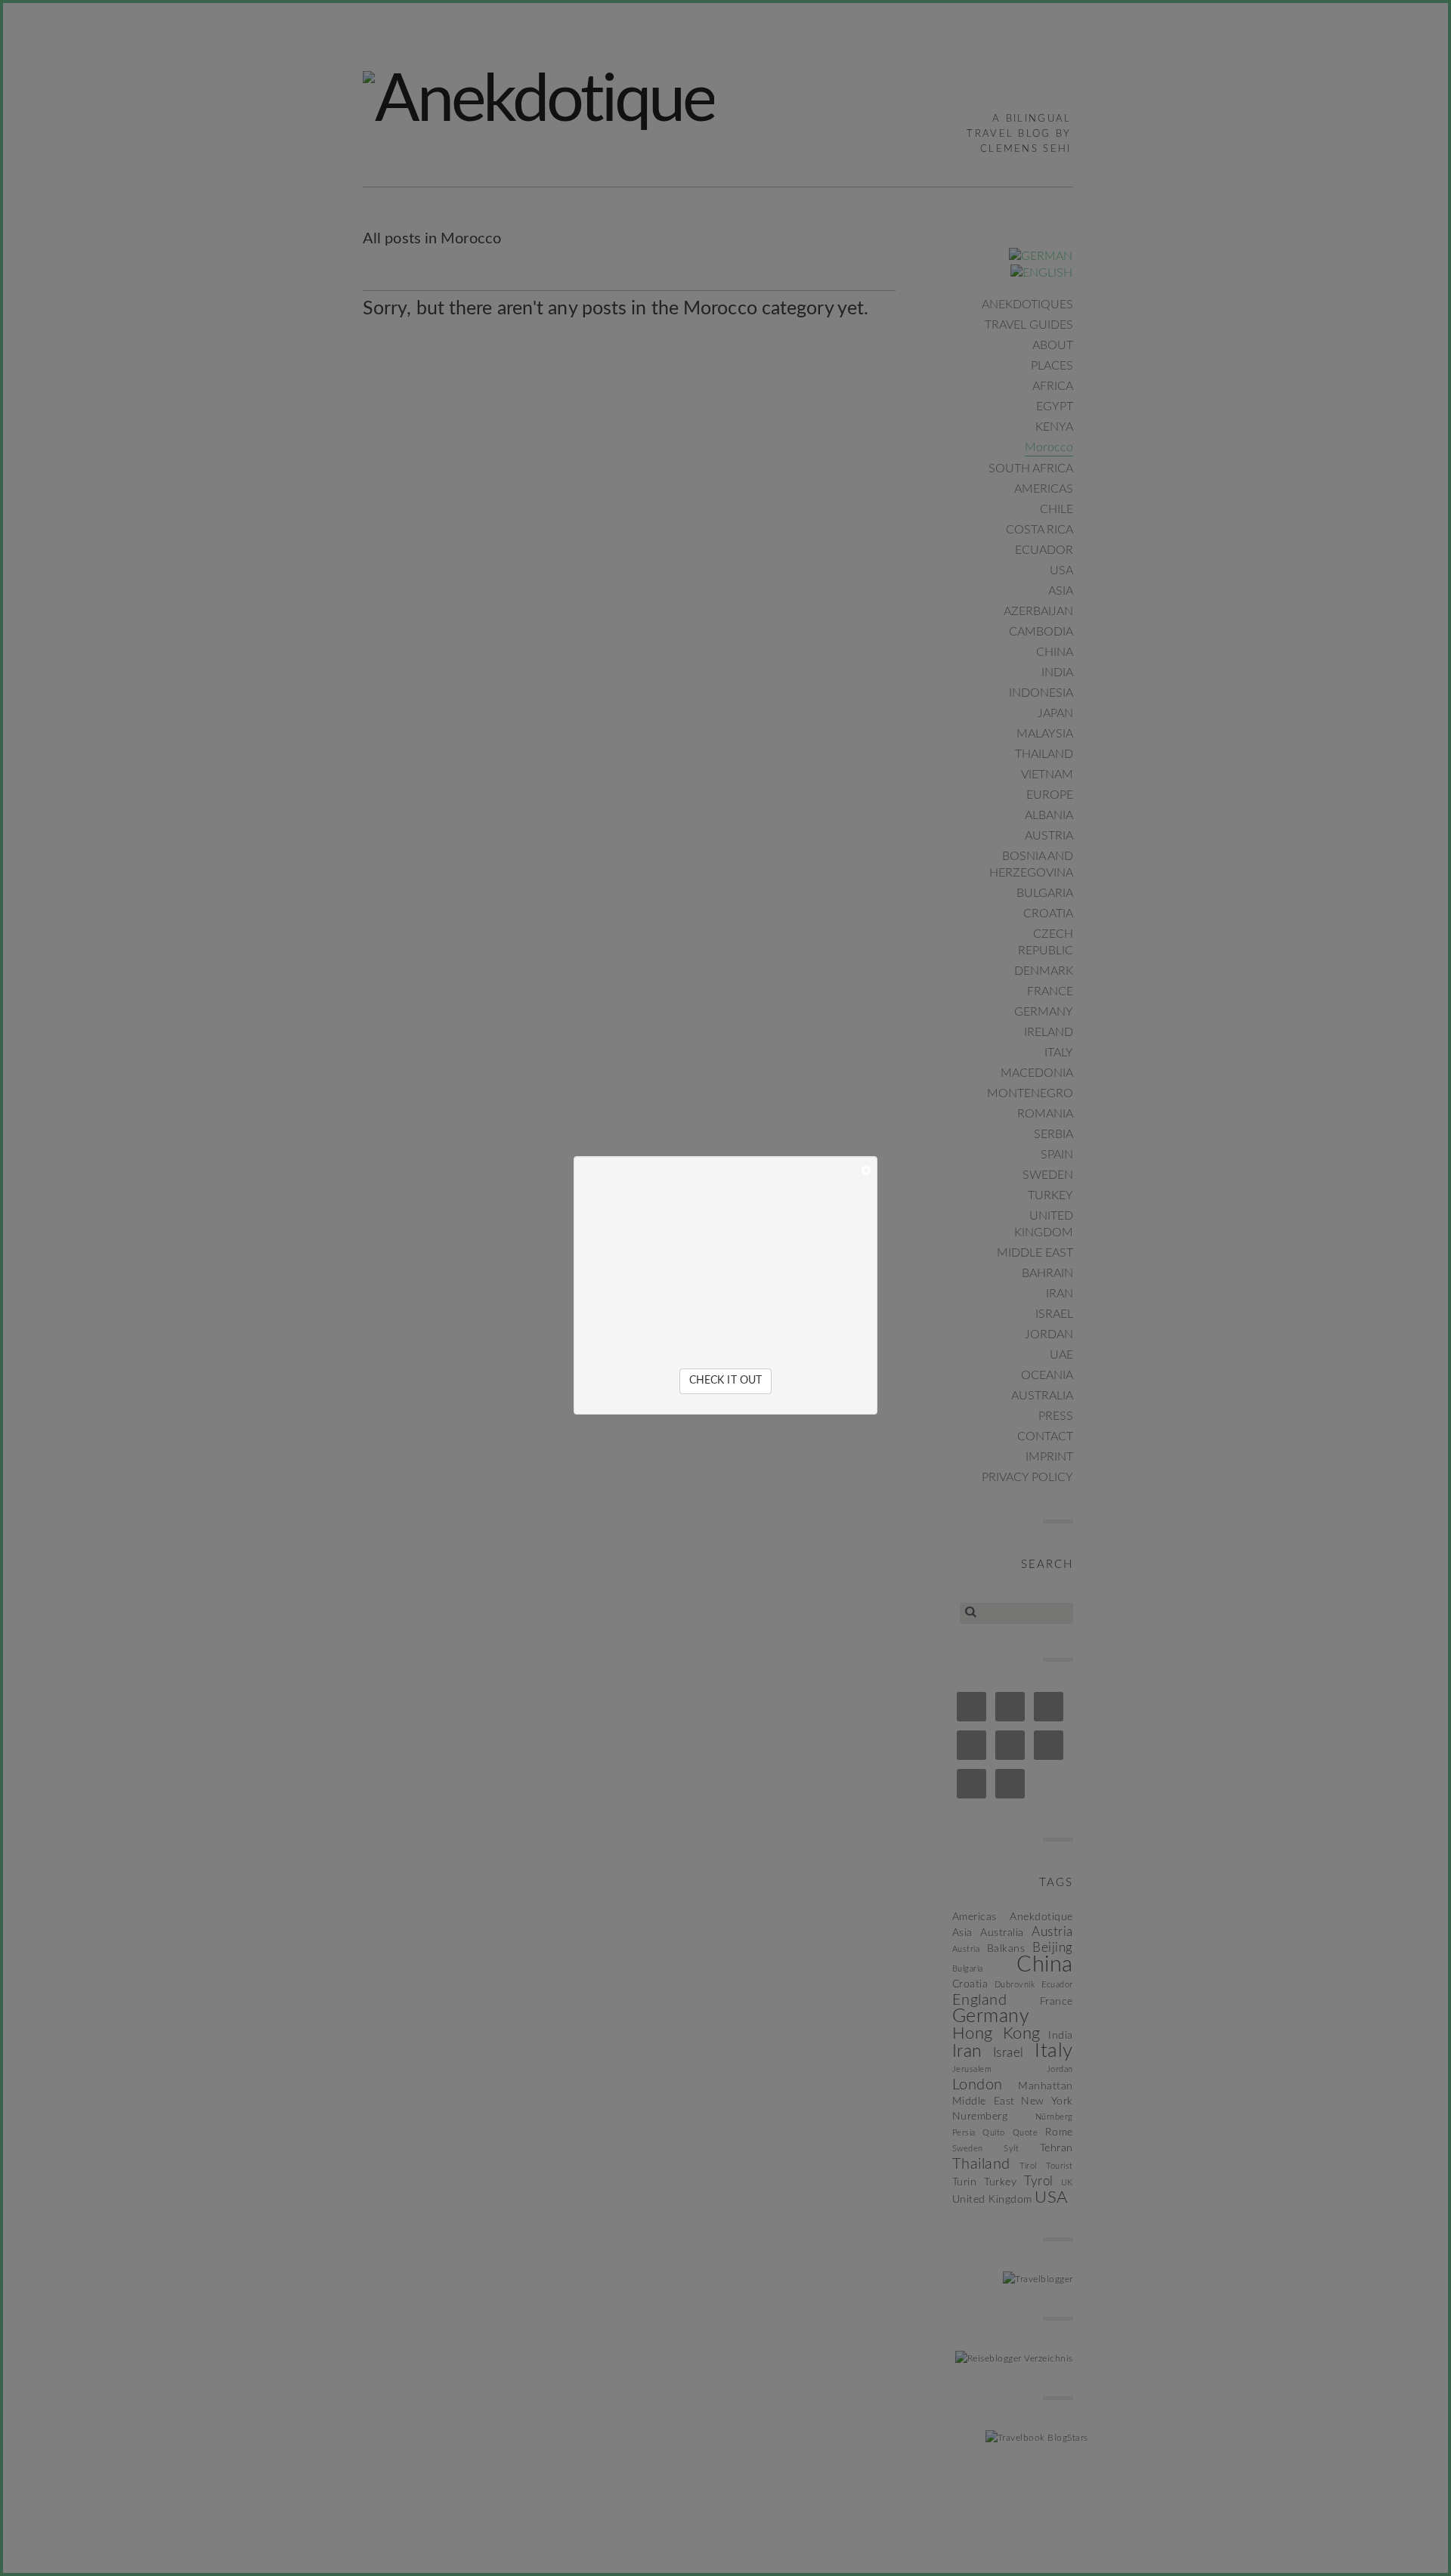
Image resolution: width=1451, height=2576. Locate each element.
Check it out (725, 1381)
